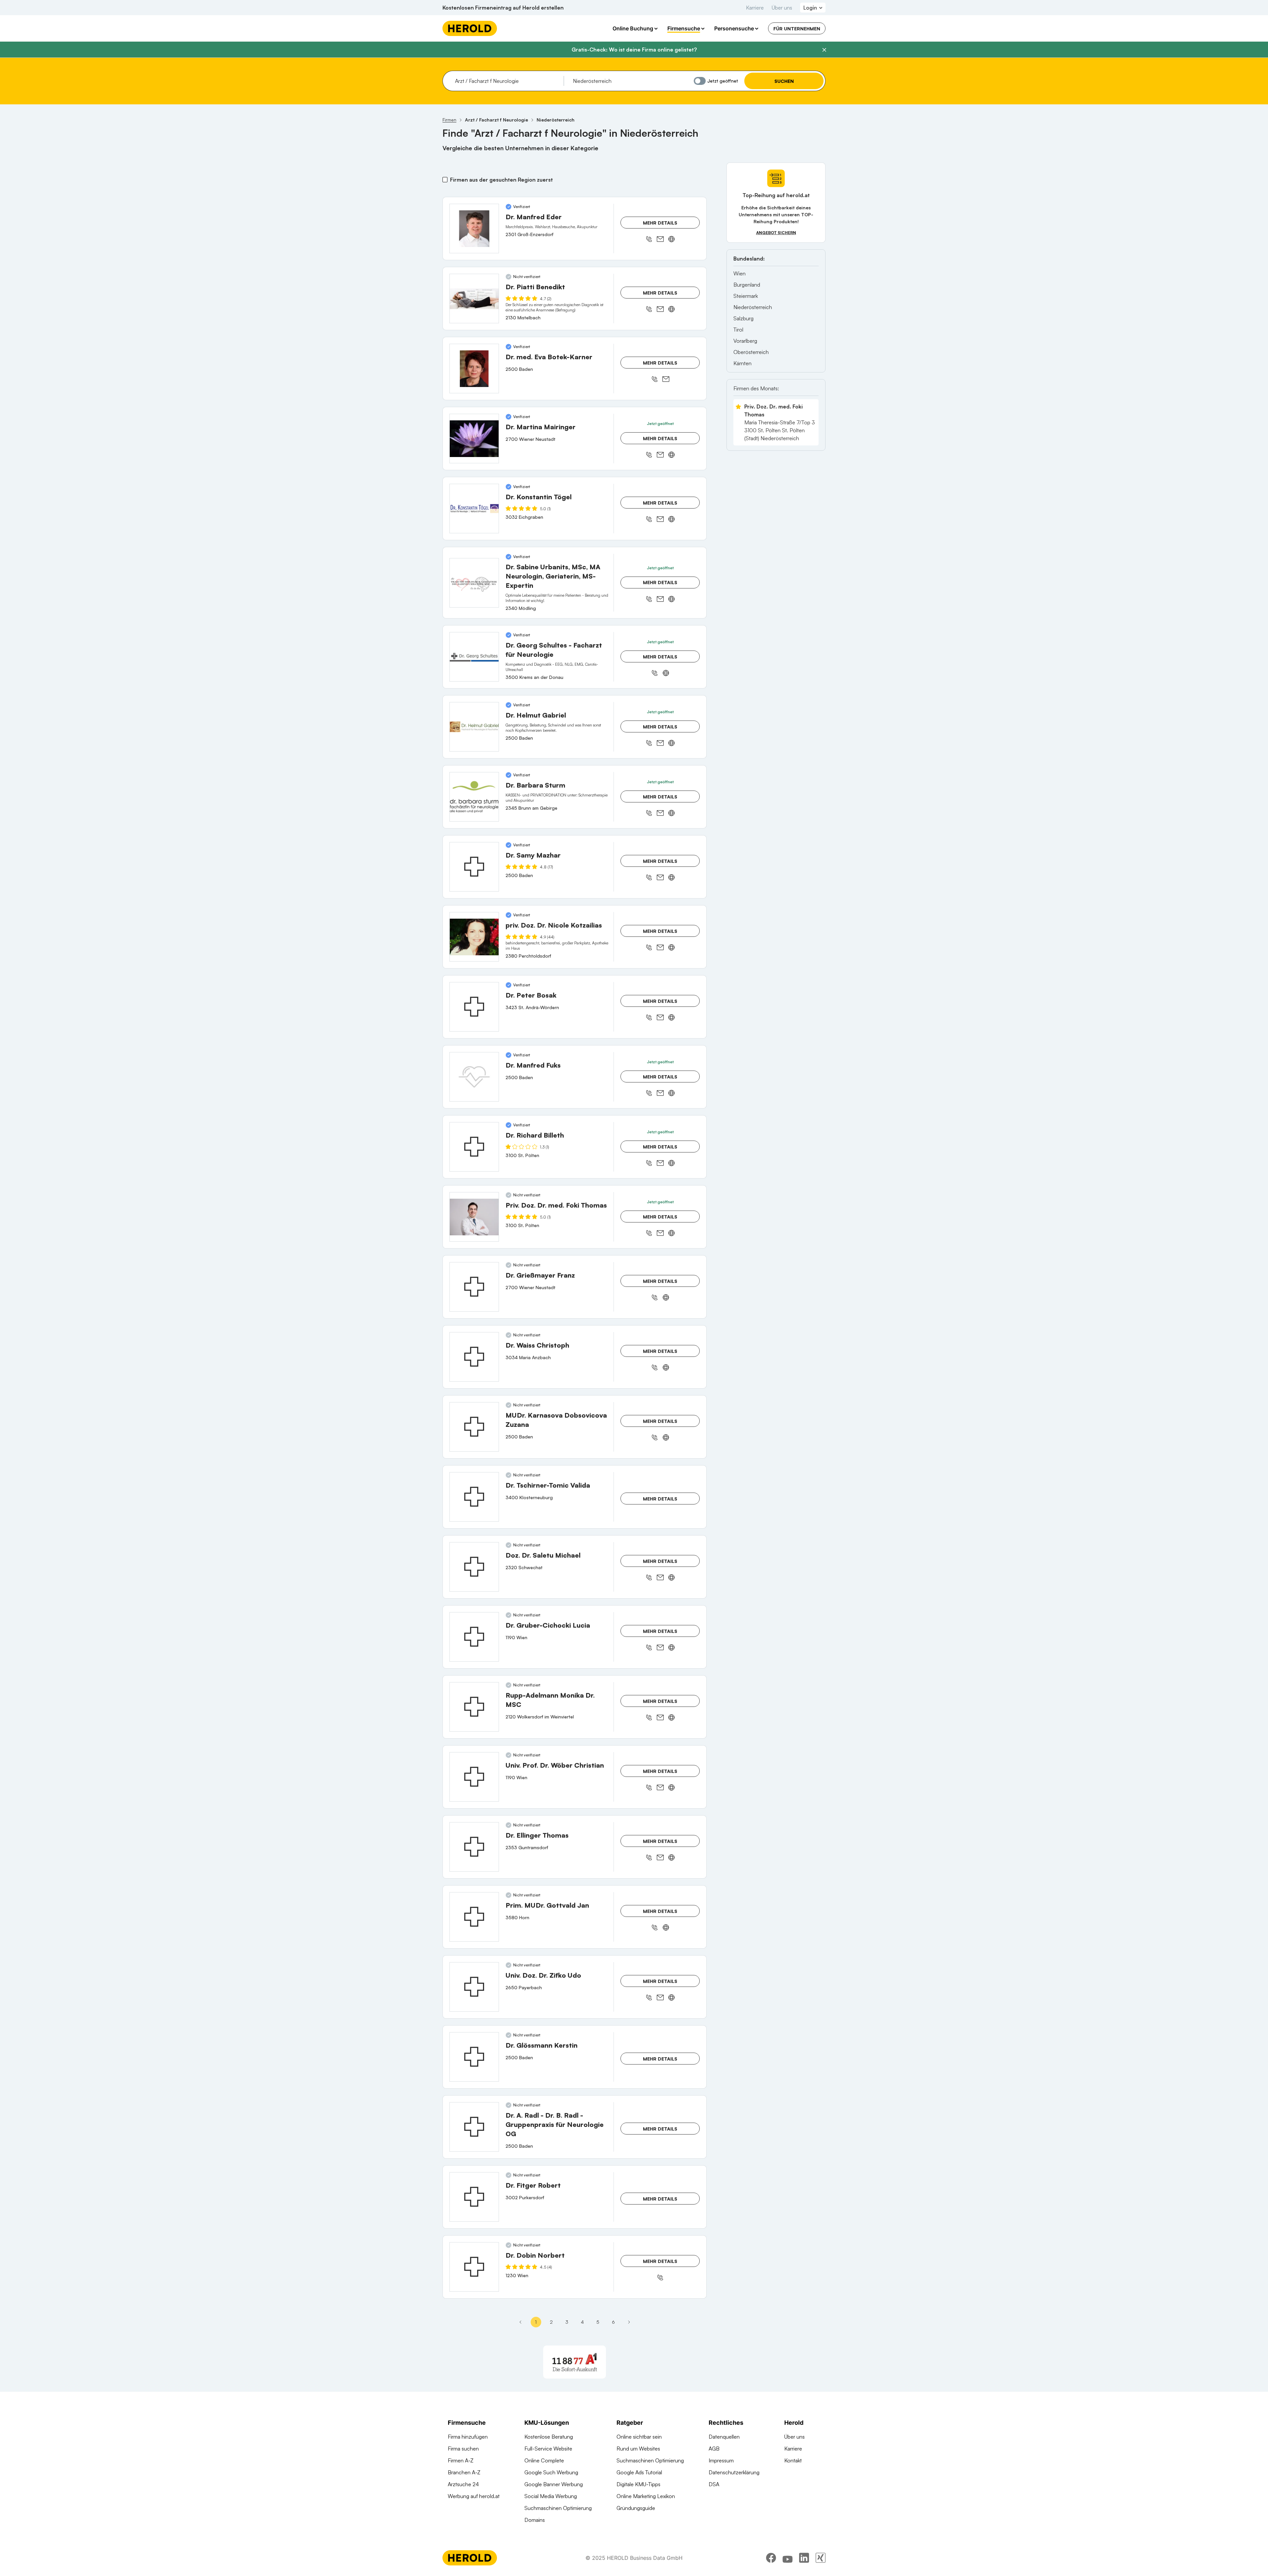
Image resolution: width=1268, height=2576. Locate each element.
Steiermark (746, 296)
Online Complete (544, 2460)
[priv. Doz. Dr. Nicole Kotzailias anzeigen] (474, 937)
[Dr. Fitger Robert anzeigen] (474, 2197)
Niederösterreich (753, 307)
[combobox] (507, 81)
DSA (714, 2484)
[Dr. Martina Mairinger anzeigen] (474, 439)
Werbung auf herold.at (474, 2496)
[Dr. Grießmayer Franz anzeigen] (474, 1287)
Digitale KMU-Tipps (638, 2484)
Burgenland (747, 285)
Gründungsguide (636, 2508)
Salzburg (743, 318)
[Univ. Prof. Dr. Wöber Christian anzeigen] (474, 1777)
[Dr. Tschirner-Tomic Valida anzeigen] (474, 1497)
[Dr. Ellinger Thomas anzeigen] (474, 1847)
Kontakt (793, 2460)
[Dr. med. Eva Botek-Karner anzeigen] (474, 369)
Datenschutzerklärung (734, 2472)
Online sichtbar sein (639, 2437)
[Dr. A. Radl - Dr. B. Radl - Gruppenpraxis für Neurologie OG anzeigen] (474, 2127)
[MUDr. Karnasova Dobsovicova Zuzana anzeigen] (474, 1427)
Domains (535, 2520)
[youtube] (788, 2558)
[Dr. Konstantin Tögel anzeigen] (474, 509)
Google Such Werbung (551, 2472)
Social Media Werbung (551, 2496)
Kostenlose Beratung (549, 2437)
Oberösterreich (751, 352)
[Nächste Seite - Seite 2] (629, 2322)
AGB (714, 2449)
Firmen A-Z (461, 2460)
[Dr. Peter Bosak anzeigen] (474, 1007)
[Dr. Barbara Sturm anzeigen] (474, 797)
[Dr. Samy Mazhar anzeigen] (474, 867)
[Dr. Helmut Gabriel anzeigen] (474, 727)
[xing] (821, 2558)
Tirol (738, 330)
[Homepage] (470, 28)
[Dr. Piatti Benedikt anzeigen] (474, 299)
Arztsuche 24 (463, 2484)
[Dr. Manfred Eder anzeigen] (474, 229)
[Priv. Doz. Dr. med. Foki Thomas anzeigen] (474, 1217)
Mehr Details (660, 223)
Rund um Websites (638, 2449)
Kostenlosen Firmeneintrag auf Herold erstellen (503, 8)
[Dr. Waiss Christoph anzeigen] (474, 1357)
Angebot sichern (776, 233)
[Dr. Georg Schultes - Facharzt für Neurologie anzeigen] (474, 657)
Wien (740, 273)
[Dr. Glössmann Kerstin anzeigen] (474, 2057)
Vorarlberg (745, 341)
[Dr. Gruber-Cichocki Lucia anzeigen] (474, 1637)
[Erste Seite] (520, 2322)
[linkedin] (804, 2558)
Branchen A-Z (464, 2472)
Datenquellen (724, 2437)
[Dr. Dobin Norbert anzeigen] (474, 2267)
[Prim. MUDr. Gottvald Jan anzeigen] (474, 1917)
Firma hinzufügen (468, 2437)
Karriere (755, 8)
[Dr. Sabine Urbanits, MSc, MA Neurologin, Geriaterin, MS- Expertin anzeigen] (474, 583)
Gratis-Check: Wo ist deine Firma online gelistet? (634, 50)
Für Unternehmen (797, 29)
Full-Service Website (548, 2449)
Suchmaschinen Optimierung (558, 2508)
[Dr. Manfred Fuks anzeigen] (474, 1077)
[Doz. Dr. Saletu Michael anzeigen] (474, 1567)
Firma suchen (463, 2449)
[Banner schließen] (824, 50)
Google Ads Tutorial (639, 2472)
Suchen (784, 81)
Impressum (721, 2460)
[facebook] (771, 2558)
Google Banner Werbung (554, 2484)
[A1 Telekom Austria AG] (575, 2362)
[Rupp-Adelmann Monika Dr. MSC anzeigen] (474, 1707)
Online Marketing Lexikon (646, 2496)
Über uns (782, 8)
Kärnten (742, 363)
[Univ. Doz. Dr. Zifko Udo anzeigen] (474, 1987)
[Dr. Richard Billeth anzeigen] (474, 1147)
